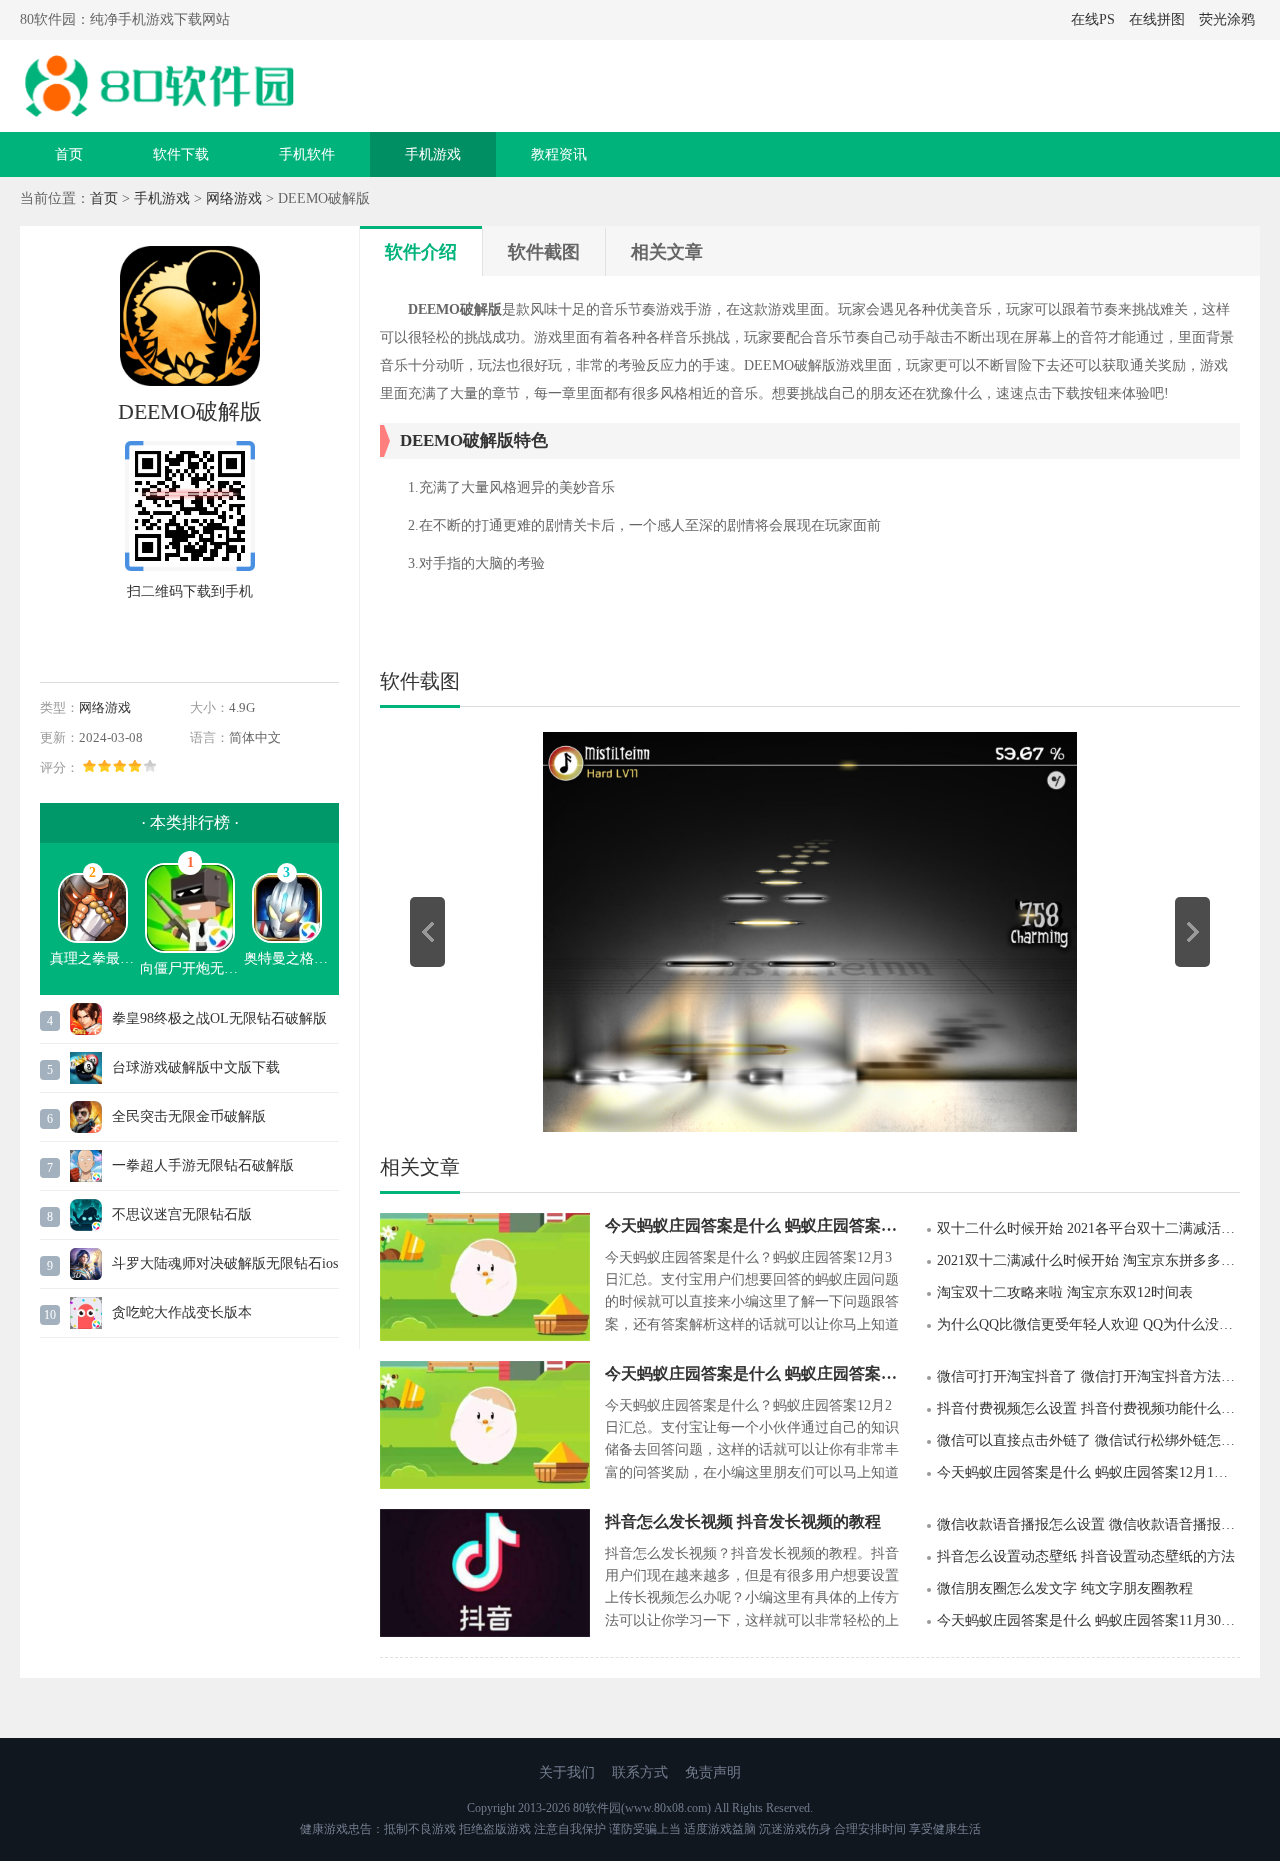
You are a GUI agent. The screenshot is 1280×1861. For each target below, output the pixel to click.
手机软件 (307, 154)
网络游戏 (234, 198)
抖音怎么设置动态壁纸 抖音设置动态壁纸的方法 (1086, 1556)
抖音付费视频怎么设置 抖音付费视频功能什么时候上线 (1088, 1408)
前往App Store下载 (190, 638)
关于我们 (567, 1772)
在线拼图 (1157, 19)
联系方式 (640, 1772)
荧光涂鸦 (1227, 19)
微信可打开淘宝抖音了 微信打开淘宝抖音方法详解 (1088, 1376)
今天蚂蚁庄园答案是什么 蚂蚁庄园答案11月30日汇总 (1088, 1620)
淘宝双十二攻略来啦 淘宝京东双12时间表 (1065, 1292)
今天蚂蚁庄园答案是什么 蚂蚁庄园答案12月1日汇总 (1088, 1472)
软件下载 (181, 154)
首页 (69, 154)
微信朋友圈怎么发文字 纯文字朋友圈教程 (1065, 1588)
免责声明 (713, 1772)
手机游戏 (433, 154)
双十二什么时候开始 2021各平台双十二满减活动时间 (1088, 1228)
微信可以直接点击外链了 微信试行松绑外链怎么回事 (1088, 1440)
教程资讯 (559, 154)
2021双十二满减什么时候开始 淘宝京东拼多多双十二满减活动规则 (1088, 1260)
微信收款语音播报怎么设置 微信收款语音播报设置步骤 (1088, 1524)
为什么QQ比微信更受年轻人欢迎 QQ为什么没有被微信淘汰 (1088, 1324)
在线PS (1093, 19)
